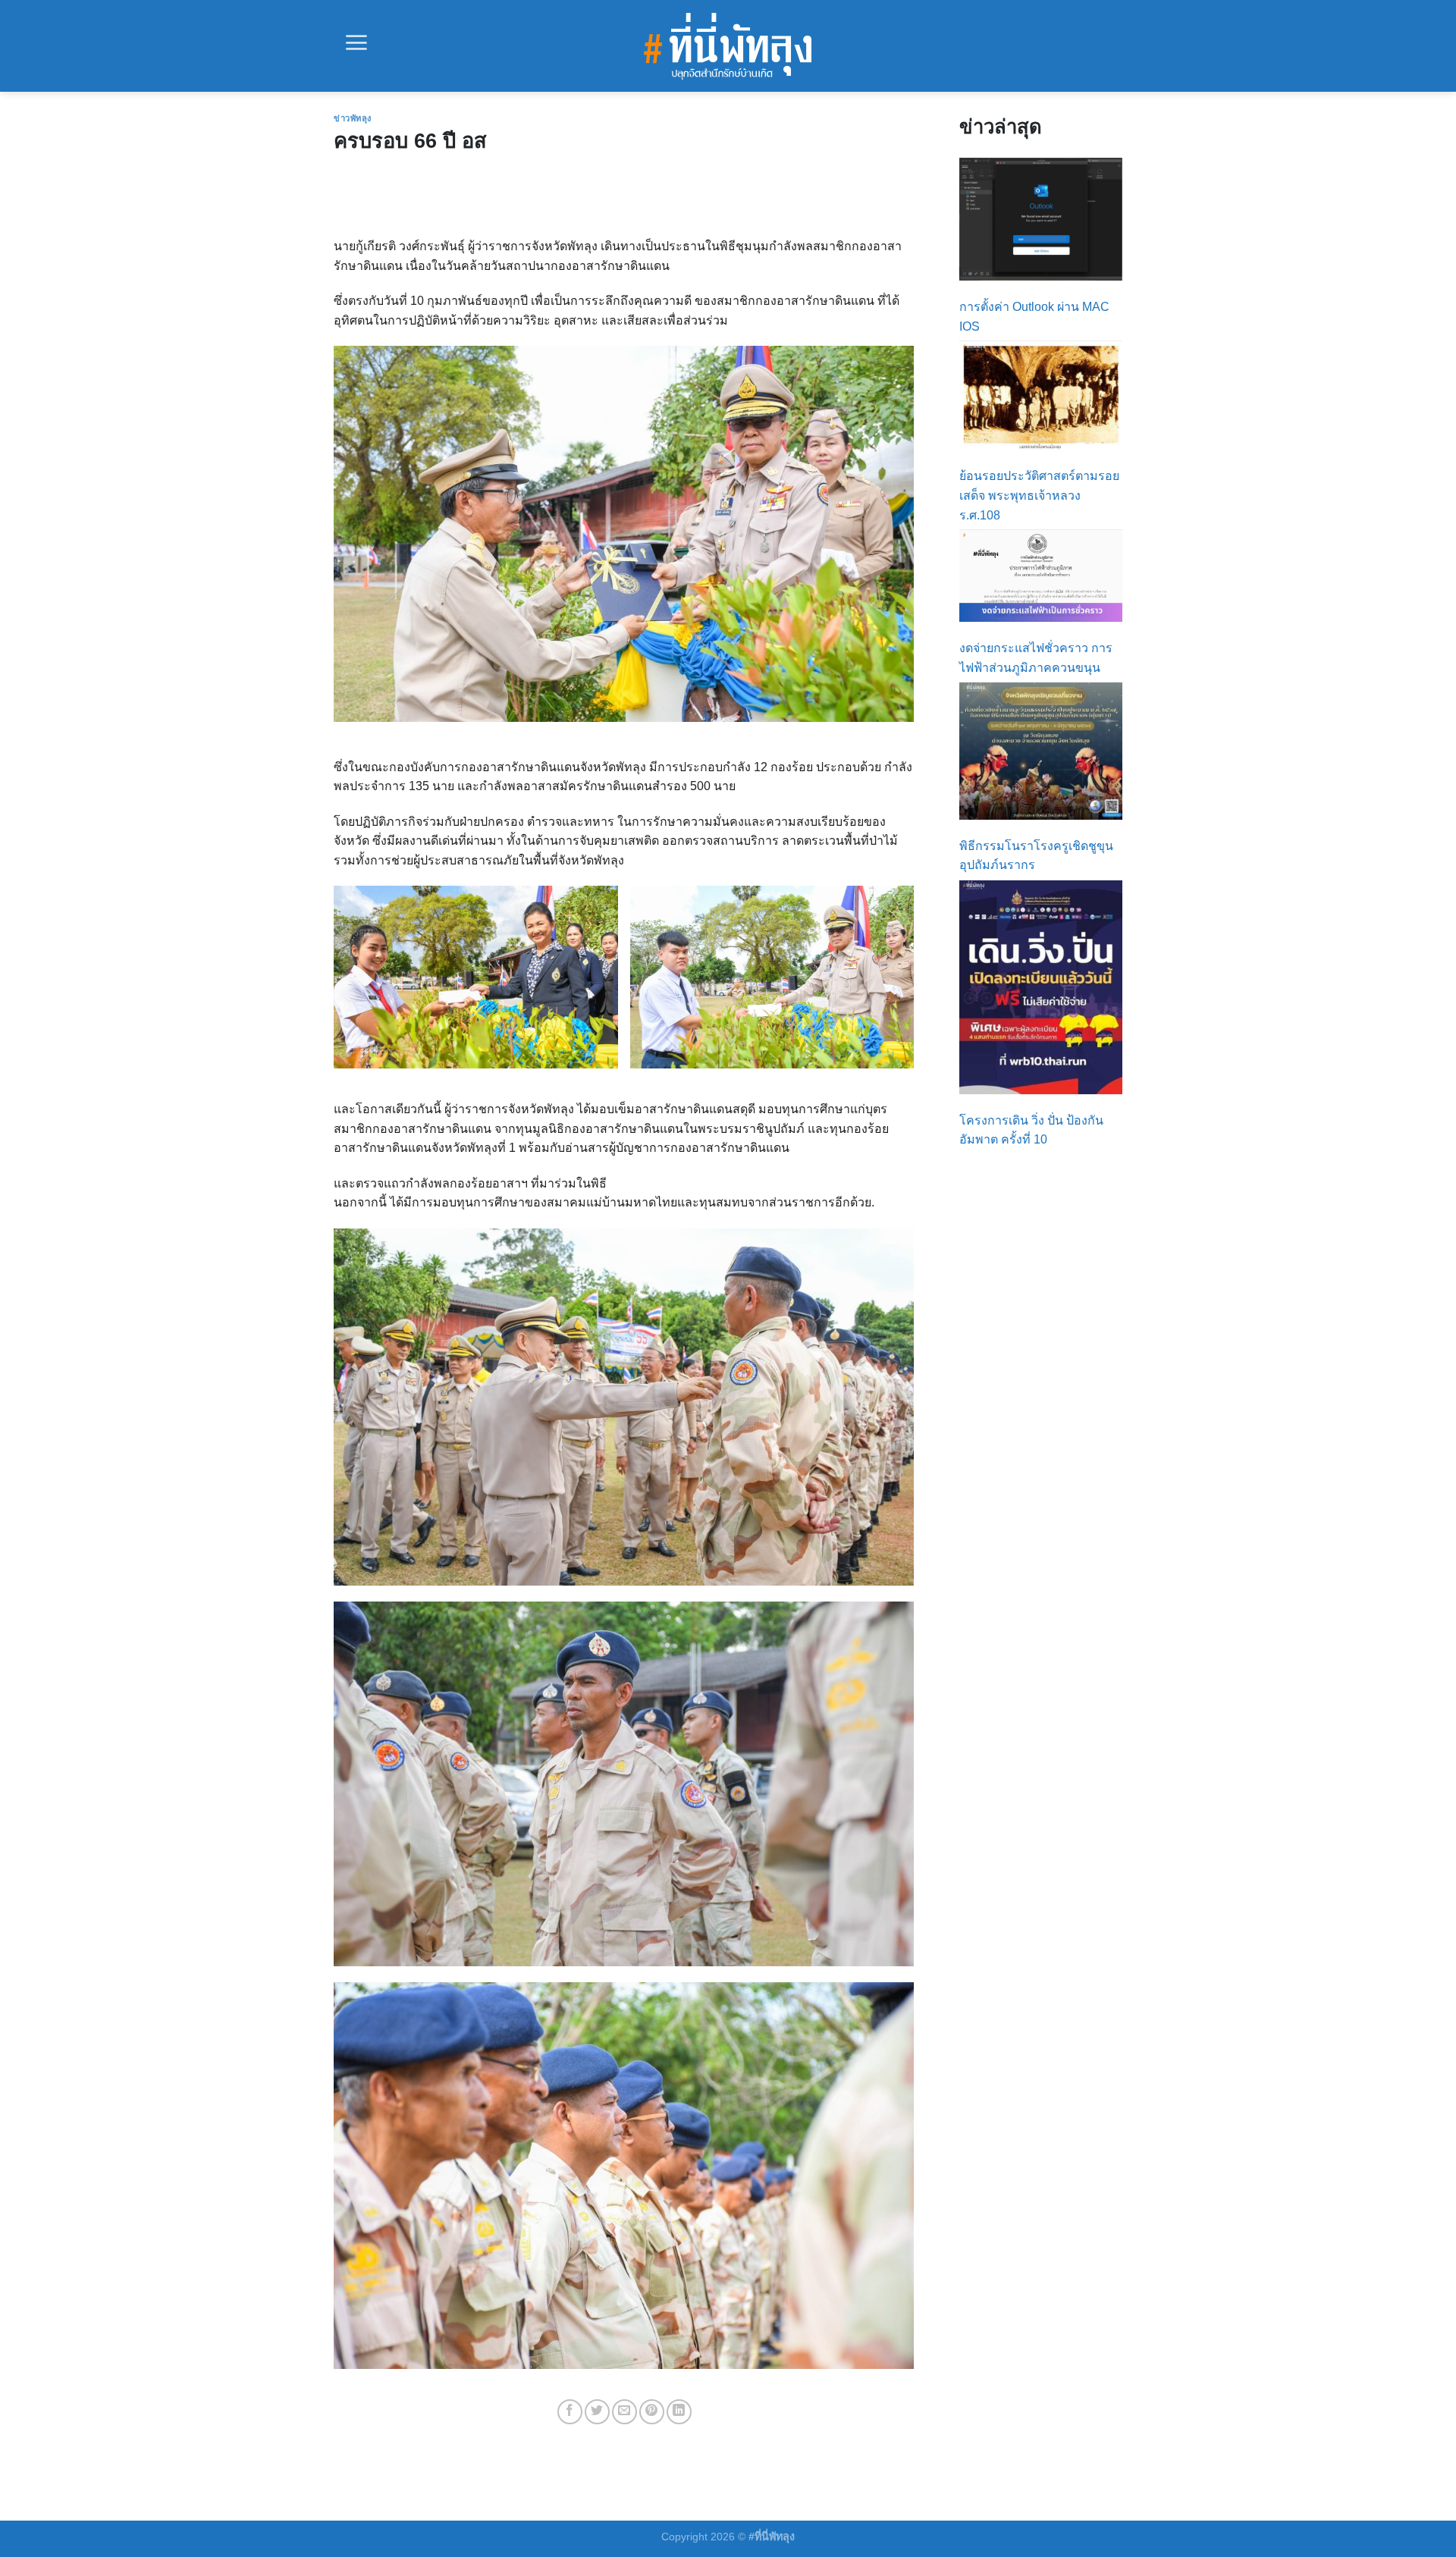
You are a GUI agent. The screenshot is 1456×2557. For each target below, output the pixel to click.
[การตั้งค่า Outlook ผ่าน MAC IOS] (1041, 219)
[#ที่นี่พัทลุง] (728, 46)
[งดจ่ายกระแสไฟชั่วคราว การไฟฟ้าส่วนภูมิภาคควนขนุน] (1041, 576)
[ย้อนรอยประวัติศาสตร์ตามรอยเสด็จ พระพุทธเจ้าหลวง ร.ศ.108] (1041, 395)
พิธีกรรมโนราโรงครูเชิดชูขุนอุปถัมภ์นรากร (1036, 856)
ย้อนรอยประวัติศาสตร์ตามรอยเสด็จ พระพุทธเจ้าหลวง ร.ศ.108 (1039, 495)
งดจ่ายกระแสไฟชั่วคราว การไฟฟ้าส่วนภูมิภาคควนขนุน (1036, 658)
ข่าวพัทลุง (353, 118)
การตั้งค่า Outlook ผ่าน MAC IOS (1034, 317)
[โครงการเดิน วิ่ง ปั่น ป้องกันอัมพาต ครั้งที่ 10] (1041, 987)
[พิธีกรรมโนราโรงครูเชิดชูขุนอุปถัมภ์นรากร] (1041, 751)
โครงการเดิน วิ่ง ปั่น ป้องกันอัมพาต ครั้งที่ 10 (1031, 1130)
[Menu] (356, 42)
